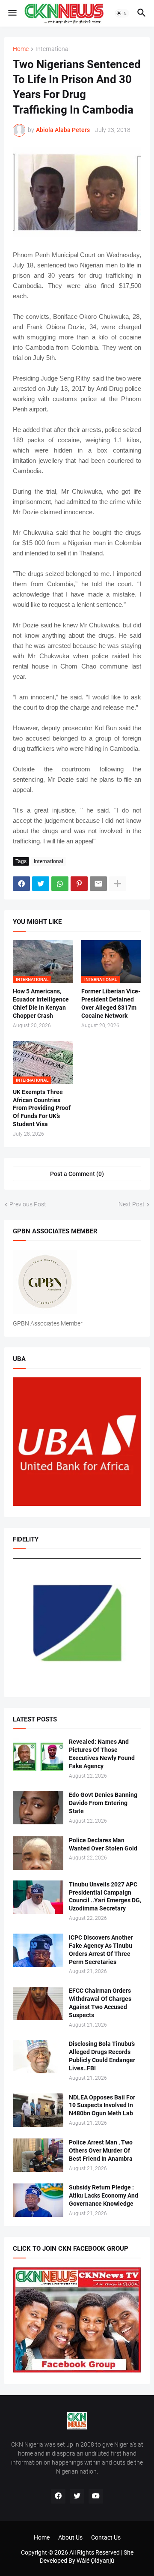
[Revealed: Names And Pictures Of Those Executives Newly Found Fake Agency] (38, 1754)
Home (21, 49)
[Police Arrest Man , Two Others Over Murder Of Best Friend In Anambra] (38, 2155)
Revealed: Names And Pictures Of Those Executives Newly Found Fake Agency (102, 1754)
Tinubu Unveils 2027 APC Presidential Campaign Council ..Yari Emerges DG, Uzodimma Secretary (105, 1897)
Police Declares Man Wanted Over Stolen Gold (103, 1844)
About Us (70, 2537)
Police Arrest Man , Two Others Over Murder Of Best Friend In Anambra (101, 2150)
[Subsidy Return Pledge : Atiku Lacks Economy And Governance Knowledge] (38, 2200)
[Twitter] (41, 884)
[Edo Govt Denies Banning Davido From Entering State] (38, 1808)
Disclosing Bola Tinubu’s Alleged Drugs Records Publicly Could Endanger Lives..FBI (102, 2056)
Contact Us (106, 2537)
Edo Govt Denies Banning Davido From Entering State (103, 1803)
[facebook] (58, 2496)
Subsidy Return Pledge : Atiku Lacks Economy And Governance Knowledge (104, 2195)
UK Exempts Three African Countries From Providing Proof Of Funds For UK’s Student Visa (42, 1108)
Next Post (132, 1204)
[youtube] (96, 2496)
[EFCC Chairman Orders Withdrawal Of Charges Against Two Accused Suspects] (38, 2003)
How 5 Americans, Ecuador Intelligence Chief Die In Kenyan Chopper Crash (41, 1003)
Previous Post (28, 1204)
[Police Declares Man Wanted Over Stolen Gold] (38, 1853)
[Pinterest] (79, 884)
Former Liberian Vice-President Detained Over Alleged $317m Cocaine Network (111, 1003)
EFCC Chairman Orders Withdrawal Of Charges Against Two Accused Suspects (100, 2003)
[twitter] (77, 2496)
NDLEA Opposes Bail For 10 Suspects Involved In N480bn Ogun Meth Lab (102, 2105)
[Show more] (118, 884)
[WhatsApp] (60, 884)
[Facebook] (21, 884)
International (53, 49)
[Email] (98, 884)
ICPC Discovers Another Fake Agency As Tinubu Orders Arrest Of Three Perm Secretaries (101, 1950)
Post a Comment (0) (77, 1174)
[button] (12, 13)
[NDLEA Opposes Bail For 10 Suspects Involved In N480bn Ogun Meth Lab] (38, 2110)
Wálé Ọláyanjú (95, 2561)
